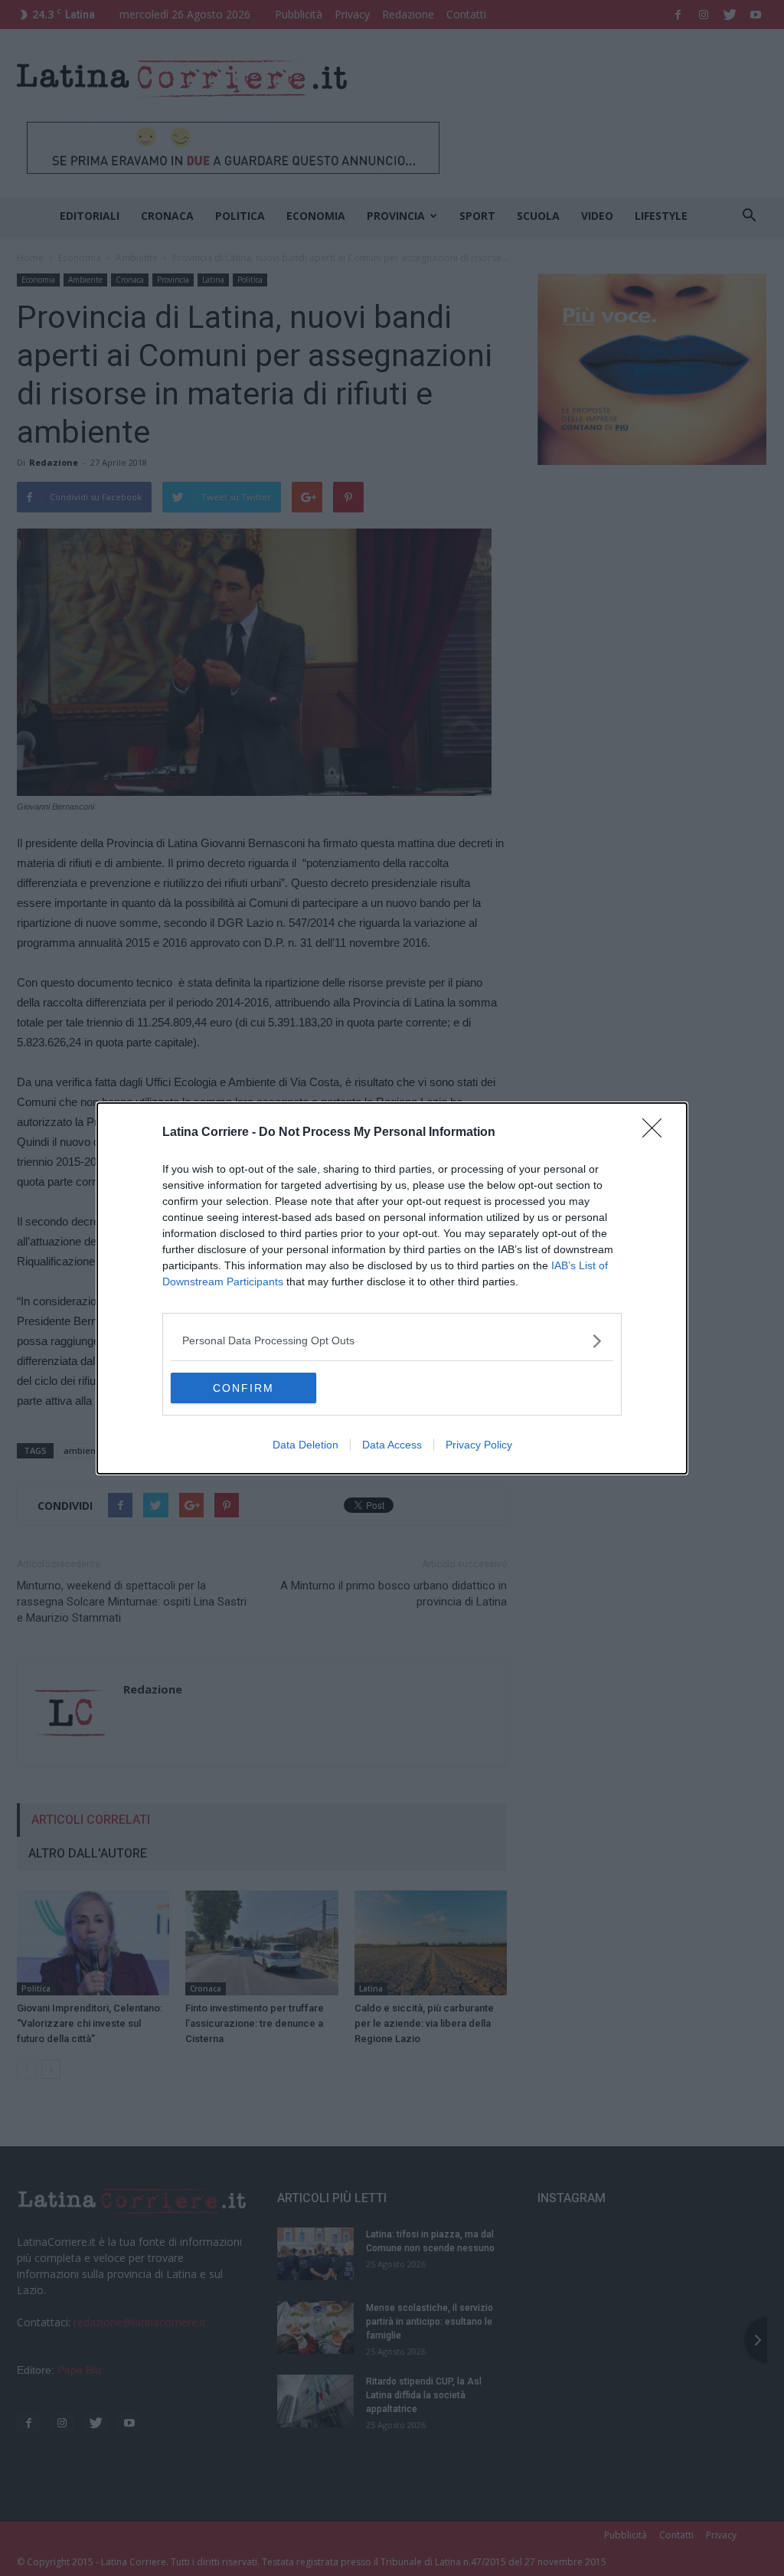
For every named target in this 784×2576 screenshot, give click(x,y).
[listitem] (392, 1341)
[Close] (657, 1133)
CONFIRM (243, 1388)
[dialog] (392, 1288)
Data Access (392, 1445)
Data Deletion (305, 1445)
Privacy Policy (479, 1445)
